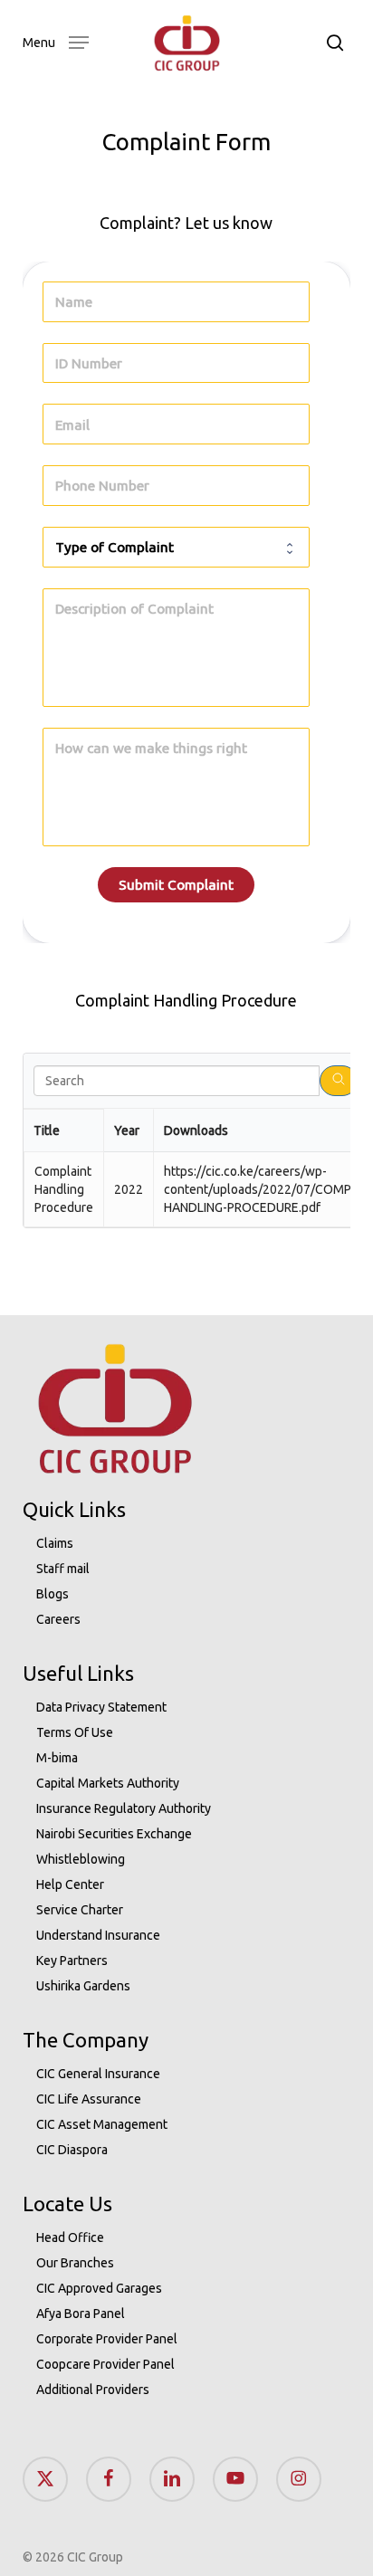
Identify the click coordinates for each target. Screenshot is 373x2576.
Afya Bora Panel (81, 2314)
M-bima (57, 1758)
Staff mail (63, 1569)
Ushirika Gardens (83, 1986)
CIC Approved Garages (99, 2288)
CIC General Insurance (98, 2074)
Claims (55, 1543)
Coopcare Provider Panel (105, 2364)
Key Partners (72, 1961)
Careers (58, 1619)
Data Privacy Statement (101, 1707)
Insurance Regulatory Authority (124, 1808)
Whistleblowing (81, 1859)
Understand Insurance (98, 1935)
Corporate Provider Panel (107, 2339)
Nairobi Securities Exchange (114, 1834)
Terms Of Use (75, 1732)
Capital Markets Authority (108, 1783)
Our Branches (75, 2263)
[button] (56, 41)
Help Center (70, 1884)
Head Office (70, 2237)
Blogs (53, 1594)
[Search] (339, 1081)
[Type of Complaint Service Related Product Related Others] (177, 547)
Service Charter (80, 1910)
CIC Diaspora (72, 2150)
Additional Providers (93, 2390)
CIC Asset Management (102, 2124)
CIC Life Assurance (89, 2099)
